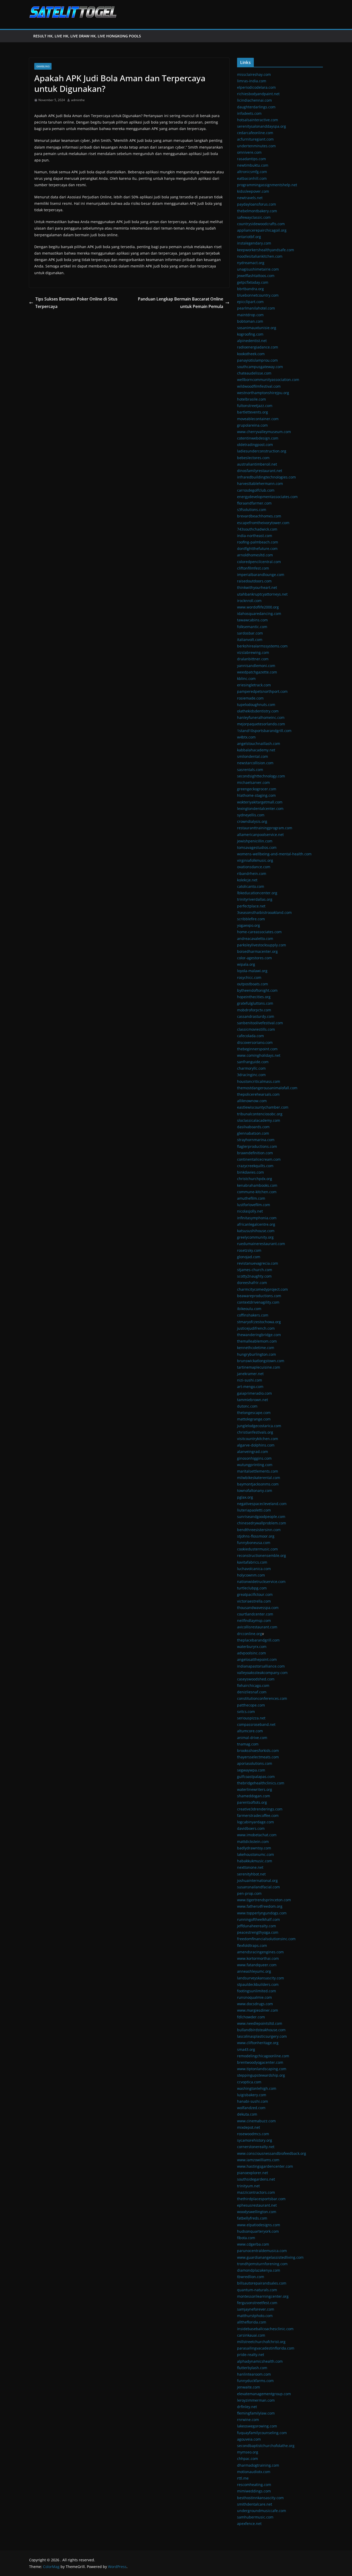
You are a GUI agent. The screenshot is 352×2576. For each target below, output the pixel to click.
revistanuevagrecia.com (258, 1263)
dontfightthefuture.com (257, 548)
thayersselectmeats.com (258, 1757)
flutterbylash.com (252, 2368)
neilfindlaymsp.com (254, 1620)
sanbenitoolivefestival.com (260, 1023)
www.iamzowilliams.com (258, 2160)
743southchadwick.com (257, 529)
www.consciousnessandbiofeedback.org (272, 2153)
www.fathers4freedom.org (260, 1906)
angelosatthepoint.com (257, 1659)
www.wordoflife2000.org (258, 607)
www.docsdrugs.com (255, 2004)
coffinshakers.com (253, 1315)
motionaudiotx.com (254, 2472)
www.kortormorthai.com (258, 1958)
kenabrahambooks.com (257, 1185)
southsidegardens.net (256, 2179)
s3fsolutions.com (252, 510)
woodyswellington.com (257, 2212)
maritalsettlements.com (258, 1471)
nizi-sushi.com (250, 1380)
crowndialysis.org (252, 821)
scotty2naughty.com (254, 1276)
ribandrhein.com (252, 873)
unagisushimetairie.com (258, 269)
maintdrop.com (250, 315)
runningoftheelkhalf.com (258, 1919)
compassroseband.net (256, 1724)
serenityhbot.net (251, 1874)
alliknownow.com (252, 1101)
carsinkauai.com (251, 2335)
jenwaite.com (249, 2387)
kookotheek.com (251, 354)
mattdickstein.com (253, 1842)
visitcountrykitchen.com (258, 1439)
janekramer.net (250, 1374)
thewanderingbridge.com (259, 1335)
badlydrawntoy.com (254, 1848)
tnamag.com (248, 1744)
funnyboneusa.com (254, 1543)
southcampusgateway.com (260, 367)
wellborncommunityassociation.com (268, 380)
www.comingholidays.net (259, 1055)
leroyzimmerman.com (256, 2400)
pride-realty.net (251, 2355)
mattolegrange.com (254, 1419)
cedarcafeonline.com (255, 133)
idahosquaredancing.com (259, 613)
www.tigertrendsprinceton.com (264, 1900)
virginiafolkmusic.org (255, 860)
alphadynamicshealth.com (260, 2361)
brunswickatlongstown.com (261, 1361)
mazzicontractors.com (256, 2192)
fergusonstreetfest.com (257, 2303)
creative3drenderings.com (260, 1809)
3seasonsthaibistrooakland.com (264, 912)
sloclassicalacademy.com (259, 1120)
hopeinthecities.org (254, 997)
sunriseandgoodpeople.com (261, 1517)
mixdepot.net (249, 2127)
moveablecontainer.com (258, 419)
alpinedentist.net (252, 341)
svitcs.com (246, 1712)
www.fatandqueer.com (257, 1965)
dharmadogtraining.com (258, 2465)
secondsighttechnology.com (261, 776)
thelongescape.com (254, 1413)
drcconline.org (250, 1634)
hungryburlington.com (257, 1354)
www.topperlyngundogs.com (262, 1913)
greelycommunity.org (255, 1237)
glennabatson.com (253, 1133)
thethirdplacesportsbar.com (261, 2199)
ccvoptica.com (249, 2082)
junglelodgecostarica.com (259, 1426)
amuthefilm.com (251, 1198)
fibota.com (246, 2238)
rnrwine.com (248, 2420)
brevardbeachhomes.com (259, 516)
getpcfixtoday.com (253, 282)
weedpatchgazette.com (257, 672)
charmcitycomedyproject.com (262, 1289)
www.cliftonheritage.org (258, 2043)
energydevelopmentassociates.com (267, 497)
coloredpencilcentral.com (259, 562)
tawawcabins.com (252, 620)
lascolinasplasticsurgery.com (262, 2036)
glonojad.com (249, 1257)
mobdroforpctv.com (254, 1010)
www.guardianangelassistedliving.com (270, 2257)
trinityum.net (248, 2186)
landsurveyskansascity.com (261, 1978)
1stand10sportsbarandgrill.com (264, 731)
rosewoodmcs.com (253, 2134)
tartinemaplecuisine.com (259, 1367)
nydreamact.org (251, 263)
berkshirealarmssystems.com (262, 646)
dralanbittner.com (253, 659)
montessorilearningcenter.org (263, 2296)
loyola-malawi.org (252, 971)
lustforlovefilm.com (254, 1205)
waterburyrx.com (252, 1647)
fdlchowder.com (251, 2017)
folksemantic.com (252, 627)
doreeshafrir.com (252, 1283)
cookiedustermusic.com (257, 1549)
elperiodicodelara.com (256, 87)
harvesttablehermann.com (260, 483)
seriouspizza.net (251, 1718)
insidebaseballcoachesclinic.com (265, 2329)
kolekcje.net (247, 880)
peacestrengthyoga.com (258, 1932)
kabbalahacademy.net (256, 750)
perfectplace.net (251, 906)
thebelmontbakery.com (257, 211)
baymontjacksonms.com (258, 1484)
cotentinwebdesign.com (258, 438)
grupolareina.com (252, 425)
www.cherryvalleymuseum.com (264, 432)
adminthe (78, 100)
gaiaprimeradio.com (254, 1393)
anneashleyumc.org (254, 1971)
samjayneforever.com (256, 2309)
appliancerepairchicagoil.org (262, 230)
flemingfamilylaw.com (256, 2413)
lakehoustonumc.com (255, 1854)
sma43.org (246, 2049)
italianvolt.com (250, 640)
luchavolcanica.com (254, 1569)
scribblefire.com (251, 919)
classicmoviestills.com (256, 1029)
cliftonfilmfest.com (253, 568)
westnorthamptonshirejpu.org (263, 393)
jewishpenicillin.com (255, 841)
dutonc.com (247, 1406)
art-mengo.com (250, 1387)
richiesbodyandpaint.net (258, 94)
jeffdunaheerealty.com (257, 1926)
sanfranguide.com (253, 1062)
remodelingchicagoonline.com (263, 2056)
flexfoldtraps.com (252, 1945)
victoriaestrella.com (254, 1601)
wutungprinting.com (255, 1465)
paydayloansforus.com (257, 204)
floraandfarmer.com (254, 503)
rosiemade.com (250, 698)
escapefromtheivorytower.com (263, 523)
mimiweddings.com (254, 2491)
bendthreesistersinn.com (259, 1530)
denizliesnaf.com (252, 1692)
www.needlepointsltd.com (260, 2023)
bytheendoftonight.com (257, 990)
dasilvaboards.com (253, 1127)
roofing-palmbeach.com (258, 542)
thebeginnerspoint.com (257, 1049)
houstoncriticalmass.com (259, 1081)
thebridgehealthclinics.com (261, 1783)
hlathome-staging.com (256, 795)
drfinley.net (247, 2407)
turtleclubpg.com (252, 1588)
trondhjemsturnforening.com (262, 2264)
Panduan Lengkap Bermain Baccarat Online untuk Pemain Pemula (181, 303)
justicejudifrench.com (256, 1328)
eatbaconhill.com (252, 178)
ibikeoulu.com (249, 1309)
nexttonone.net (250, 1867)
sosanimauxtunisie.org (257, 328)
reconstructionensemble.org (262, 1555)
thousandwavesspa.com (258, 1608)
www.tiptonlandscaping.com (262, 2069)
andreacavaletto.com (255, 938)
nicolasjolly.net (250, 1211)
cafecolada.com (250, 1036)
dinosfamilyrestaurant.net (260, 471)
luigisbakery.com (252, 2095)
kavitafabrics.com (252, 1562)
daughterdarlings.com (256, 107)
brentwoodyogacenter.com (260, 2062)
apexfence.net (249, 2524)
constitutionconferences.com (262, 1698)
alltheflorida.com (252, 2322)
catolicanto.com (251, 886)
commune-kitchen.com (257, 1192)
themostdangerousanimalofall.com (267, 1088)
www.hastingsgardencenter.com (265, 2166)
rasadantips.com (252, 159)
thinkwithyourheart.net (257, 587)
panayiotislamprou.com (257, 360)
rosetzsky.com (249, 1250)
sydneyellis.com (251, 815)
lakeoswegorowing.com (257, 2426)
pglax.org (245, 1497)
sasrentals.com (250, 770)
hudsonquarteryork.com (258, 2231)
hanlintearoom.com (254, 2374)
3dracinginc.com (251, 1075)
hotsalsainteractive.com (258, 120)
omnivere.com (249, 152)
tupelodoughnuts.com (256, 705)
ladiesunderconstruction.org (262, 451)
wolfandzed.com (251, 2108)
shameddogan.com (254, 1796)
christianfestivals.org (255, 1432)
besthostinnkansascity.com (260, 2498)
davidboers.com (251, 1828)
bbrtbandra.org (250, 289)
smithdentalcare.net (255, 2504)
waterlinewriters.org (255, 1789)
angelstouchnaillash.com (259, 743)
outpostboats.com (253, 984)
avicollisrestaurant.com (257, 1627)
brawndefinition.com (255, 1153)
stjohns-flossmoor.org (256, 1536)
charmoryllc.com (251, 1068)
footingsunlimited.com (257, 1991)
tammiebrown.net (253, 1400)
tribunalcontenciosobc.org (260, 1114)
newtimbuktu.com (253, 165)
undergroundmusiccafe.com (262, 2511)
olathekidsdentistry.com (258, 711)
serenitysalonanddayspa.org (262, 126)
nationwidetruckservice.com (261, 1582)
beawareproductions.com (259, 1296)
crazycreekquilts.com (255, 1166)
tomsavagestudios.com (257, 847)
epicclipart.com (250, 302)
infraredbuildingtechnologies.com (266, 477)
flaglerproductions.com (257, 1146)
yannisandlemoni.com (256, 666)
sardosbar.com (250, 633)
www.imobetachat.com (257, 1835)
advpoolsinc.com (252, 1653)
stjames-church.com (255, 1270)
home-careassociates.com (259, 932)
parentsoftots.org (252, 1802)
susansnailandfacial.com (258, 1887)
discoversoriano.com (255, 1042)
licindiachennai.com (254, 100)
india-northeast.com (255, 536)
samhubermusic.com (255, 2517)
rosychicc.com (249, 977)
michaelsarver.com (253, 782)
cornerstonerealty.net (256, 2147)
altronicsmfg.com (252, 172)
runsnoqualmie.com (254, 1997)
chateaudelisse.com (254, 373)
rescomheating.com (254, 2485)
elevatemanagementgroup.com (264, 2394)
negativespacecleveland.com (262, 1504)
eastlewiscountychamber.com (263, 1107)
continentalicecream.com (259, 1159)
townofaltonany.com (255, 1490)
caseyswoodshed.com (256, 1679)
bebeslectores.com (253, 458)
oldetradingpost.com (255, 445)
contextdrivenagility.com (258, 1302)
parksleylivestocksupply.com (262, 945)
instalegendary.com (254, 243)
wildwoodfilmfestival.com (259, 386)
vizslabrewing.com (253, 652)
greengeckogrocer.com (257, 789)
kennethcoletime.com (256, 1348)
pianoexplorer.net (253, 2173)
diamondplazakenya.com (259, 2270)
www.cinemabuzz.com (256, 2121)
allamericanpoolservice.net (260, 835)
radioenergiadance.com (258, 347)
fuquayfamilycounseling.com (262, 2433)
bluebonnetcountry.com (258, 295)
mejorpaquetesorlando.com (261, 724)
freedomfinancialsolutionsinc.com (266, 1939)
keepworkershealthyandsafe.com (266, 250)
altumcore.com (250, 1731)
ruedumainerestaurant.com (261, 1244)
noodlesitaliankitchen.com (260, 256)
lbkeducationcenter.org (257, 893)
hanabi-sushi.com (253, 2101)
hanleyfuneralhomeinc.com (261, 717)
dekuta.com (247, 2114)
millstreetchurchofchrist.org (261, 2342)
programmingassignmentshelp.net (267, 185)
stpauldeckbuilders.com (258, 1984)
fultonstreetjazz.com (255, 406)
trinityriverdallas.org (255, 899)
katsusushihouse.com (256, 1231)
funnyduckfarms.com (255, 2381)
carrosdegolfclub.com (256, 490)
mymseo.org (248, 2452)
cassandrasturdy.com (256, 1016)
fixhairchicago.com (253, 1685)
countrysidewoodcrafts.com (261, 224)
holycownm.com (251, 1575)
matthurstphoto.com (255, 2316)
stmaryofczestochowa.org (259, 1322)
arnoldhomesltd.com (255, 555)
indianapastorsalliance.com (261, 1666)
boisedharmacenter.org (257, 951)
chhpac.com (248, 2459)
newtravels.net (250, 198)
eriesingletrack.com (254, 685)
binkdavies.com (250, 1172)
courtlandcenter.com (255, 1614)
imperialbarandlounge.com (261, 575)
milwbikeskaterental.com (259, 1478)
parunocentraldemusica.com (262, 2251)
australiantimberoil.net (257, 464)
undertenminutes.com (256, 146)
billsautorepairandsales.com (262, 2283)
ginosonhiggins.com (254, 1458)
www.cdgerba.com (253, 2244)
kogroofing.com (250, 334)
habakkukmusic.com (255, 1861)
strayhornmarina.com (256, 1140)
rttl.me (243, 2478)
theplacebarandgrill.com (258, 1640)
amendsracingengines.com (260, 1952)
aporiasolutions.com (255, 1763)
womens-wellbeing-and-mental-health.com (274, 854)
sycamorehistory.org (255, 2140)
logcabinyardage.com (255, 1822)
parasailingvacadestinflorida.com (266, 2348)
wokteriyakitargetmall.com (260, 802)
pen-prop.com (249, 1893)
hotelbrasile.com (252, 399)
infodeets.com (249, 113)
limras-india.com (252, 81)
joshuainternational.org (257, 1880)
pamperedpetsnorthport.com (262, 691)
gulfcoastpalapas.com (256, 1777)
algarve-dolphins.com (256, 1445)
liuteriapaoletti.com (254, 1510)
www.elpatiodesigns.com (259, 2225)
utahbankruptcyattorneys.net (262, 594)
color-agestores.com (254, 958)
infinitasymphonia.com (257, 1218)
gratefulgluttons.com (255, 1003)
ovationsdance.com (254, 867)
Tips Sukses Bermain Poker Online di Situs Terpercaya (76, 303)
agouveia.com (249, 2439)
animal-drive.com (252, 1738)
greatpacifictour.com (255, 1594)
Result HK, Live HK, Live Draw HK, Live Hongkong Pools (87, 36)
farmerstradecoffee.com (258, 1815)
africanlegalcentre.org (256, 1224)
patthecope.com (251, 1705)
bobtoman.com (250, 321)
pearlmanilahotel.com (256, 308)
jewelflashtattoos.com (256, 276)
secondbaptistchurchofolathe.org (266, 2446)
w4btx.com (246, 737)
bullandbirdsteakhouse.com (261, 2030)
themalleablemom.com (257, 1341)
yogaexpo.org (249, 925)
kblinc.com (246, 678)
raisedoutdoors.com (254, 581)
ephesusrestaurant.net (257, 2205)
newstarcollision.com (255, 763)
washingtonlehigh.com (257, 2088)
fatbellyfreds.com (252, 2218)
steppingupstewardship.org (261, 2075)
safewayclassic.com (254, 217)
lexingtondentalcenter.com (260, 808)
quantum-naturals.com (257, 2290)
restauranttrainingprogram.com (265, 828)
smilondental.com (253, 756)
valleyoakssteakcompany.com (262, 1673)
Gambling (43, 66)
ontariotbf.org (249, 237)
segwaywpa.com (251, 1770)
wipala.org (246, 964)
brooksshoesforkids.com (258, 1750)
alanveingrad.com (253, 1452)
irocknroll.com (249, 601)
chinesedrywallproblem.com (262, 1523)
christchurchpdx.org (255, 1179)
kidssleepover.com (253, 191)
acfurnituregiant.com (255, 139)
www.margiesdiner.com (258, 2010)
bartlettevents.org (253, 412)
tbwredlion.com (251, 2277)
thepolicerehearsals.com (258, 1094)
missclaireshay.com (254, 74)
